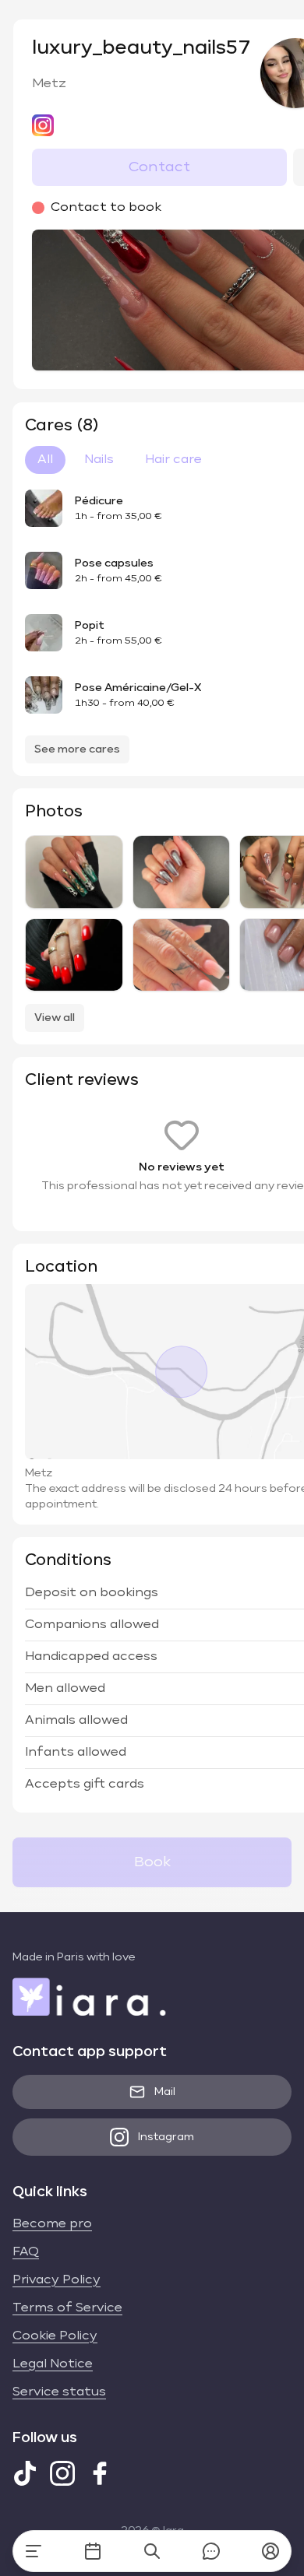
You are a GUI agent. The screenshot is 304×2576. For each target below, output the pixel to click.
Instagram (166, 2137)
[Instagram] (62, 2473)
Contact (159, 167)
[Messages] (211, 2551)
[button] (270, 2551)
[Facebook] (100, 2473)
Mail (165, 2092)
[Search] (152, 2551)
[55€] (182, 955)
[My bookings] (93, 2551)
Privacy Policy (57, 2280)
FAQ (26, 2252)
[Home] (34, 2551)
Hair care (173, 460)
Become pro (52, 2224)
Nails (99, 460)
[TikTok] (25, 2473)
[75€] (182, 872)
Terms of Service (67, 2308)
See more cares (77, 749)
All (45, 460)
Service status (59, 2392)
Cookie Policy (55, 2336)
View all (55, 1018)
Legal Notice (53, 2364)
